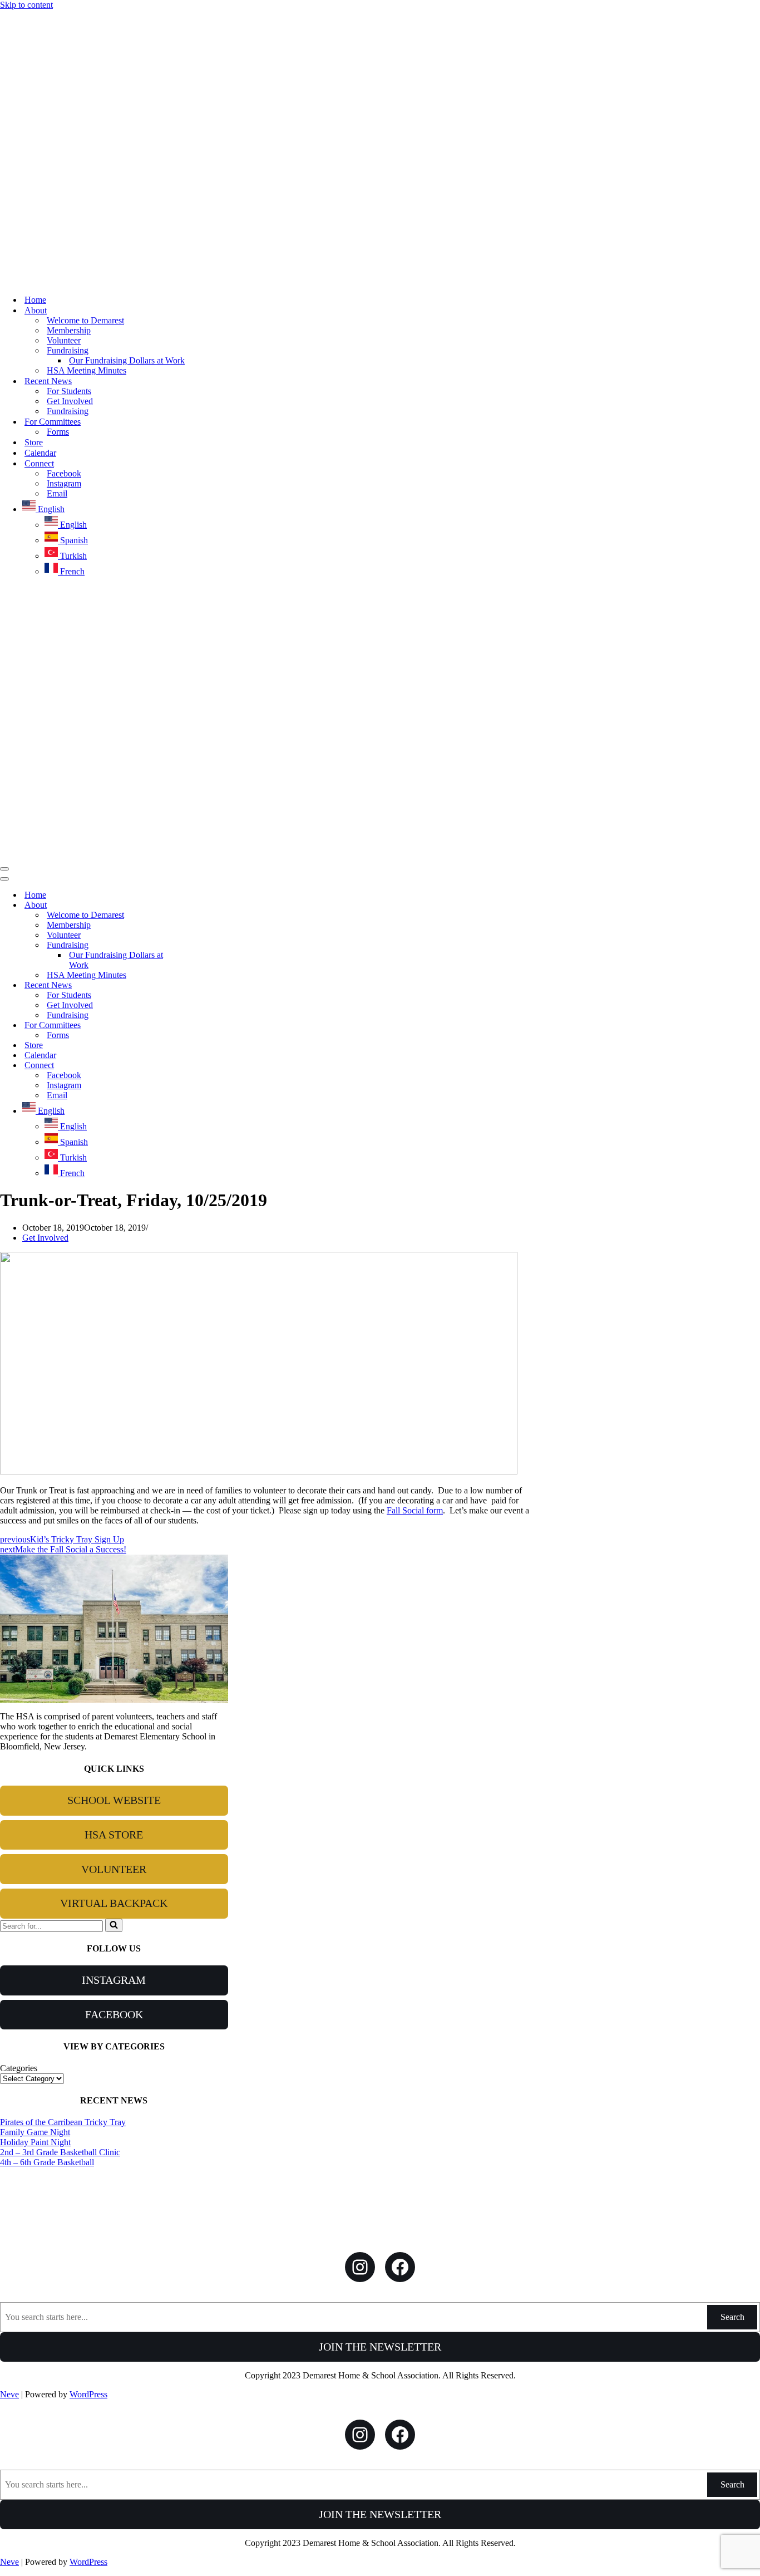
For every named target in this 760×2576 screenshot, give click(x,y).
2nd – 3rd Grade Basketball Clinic (60, 2152)
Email (57, 493)
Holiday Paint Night (35, 2142)
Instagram (64, 483)
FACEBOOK (114, 2014)
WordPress (88, 2394)
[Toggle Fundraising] (195, 945)
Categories (19, 2068)
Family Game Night (35, 2132)
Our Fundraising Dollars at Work (127, 360)
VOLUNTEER (114, 1869)
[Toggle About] (195, 905)
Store (34, 442)
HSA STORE (114, 1835)
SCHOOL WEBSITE (114, 1800)
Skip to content (26, 5)
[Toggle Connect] (195, 1066)
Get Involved (70, 401)
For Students (69, 391)
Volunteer (64, 340)
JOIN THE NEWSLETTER (380, 2347)
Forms (58, 432)
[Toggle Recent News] (195, 985)
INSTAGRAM (114, 1980)
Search (732, 2317)
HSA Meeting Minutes (87, 370)
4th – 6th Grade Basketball (47, 2162)
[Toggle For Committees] (195, 1026)
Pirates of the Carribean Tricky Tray (63, 2122)
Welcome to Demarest (85, 320)
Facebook (64, 473)
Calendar (40, 453)
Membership (69, 330)
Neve (9, 2394)
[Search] (114, 1925)
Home (35, 300)
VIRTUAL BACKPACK (114, 1903)
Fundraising (68, 411)
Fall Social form (415, 1510)
